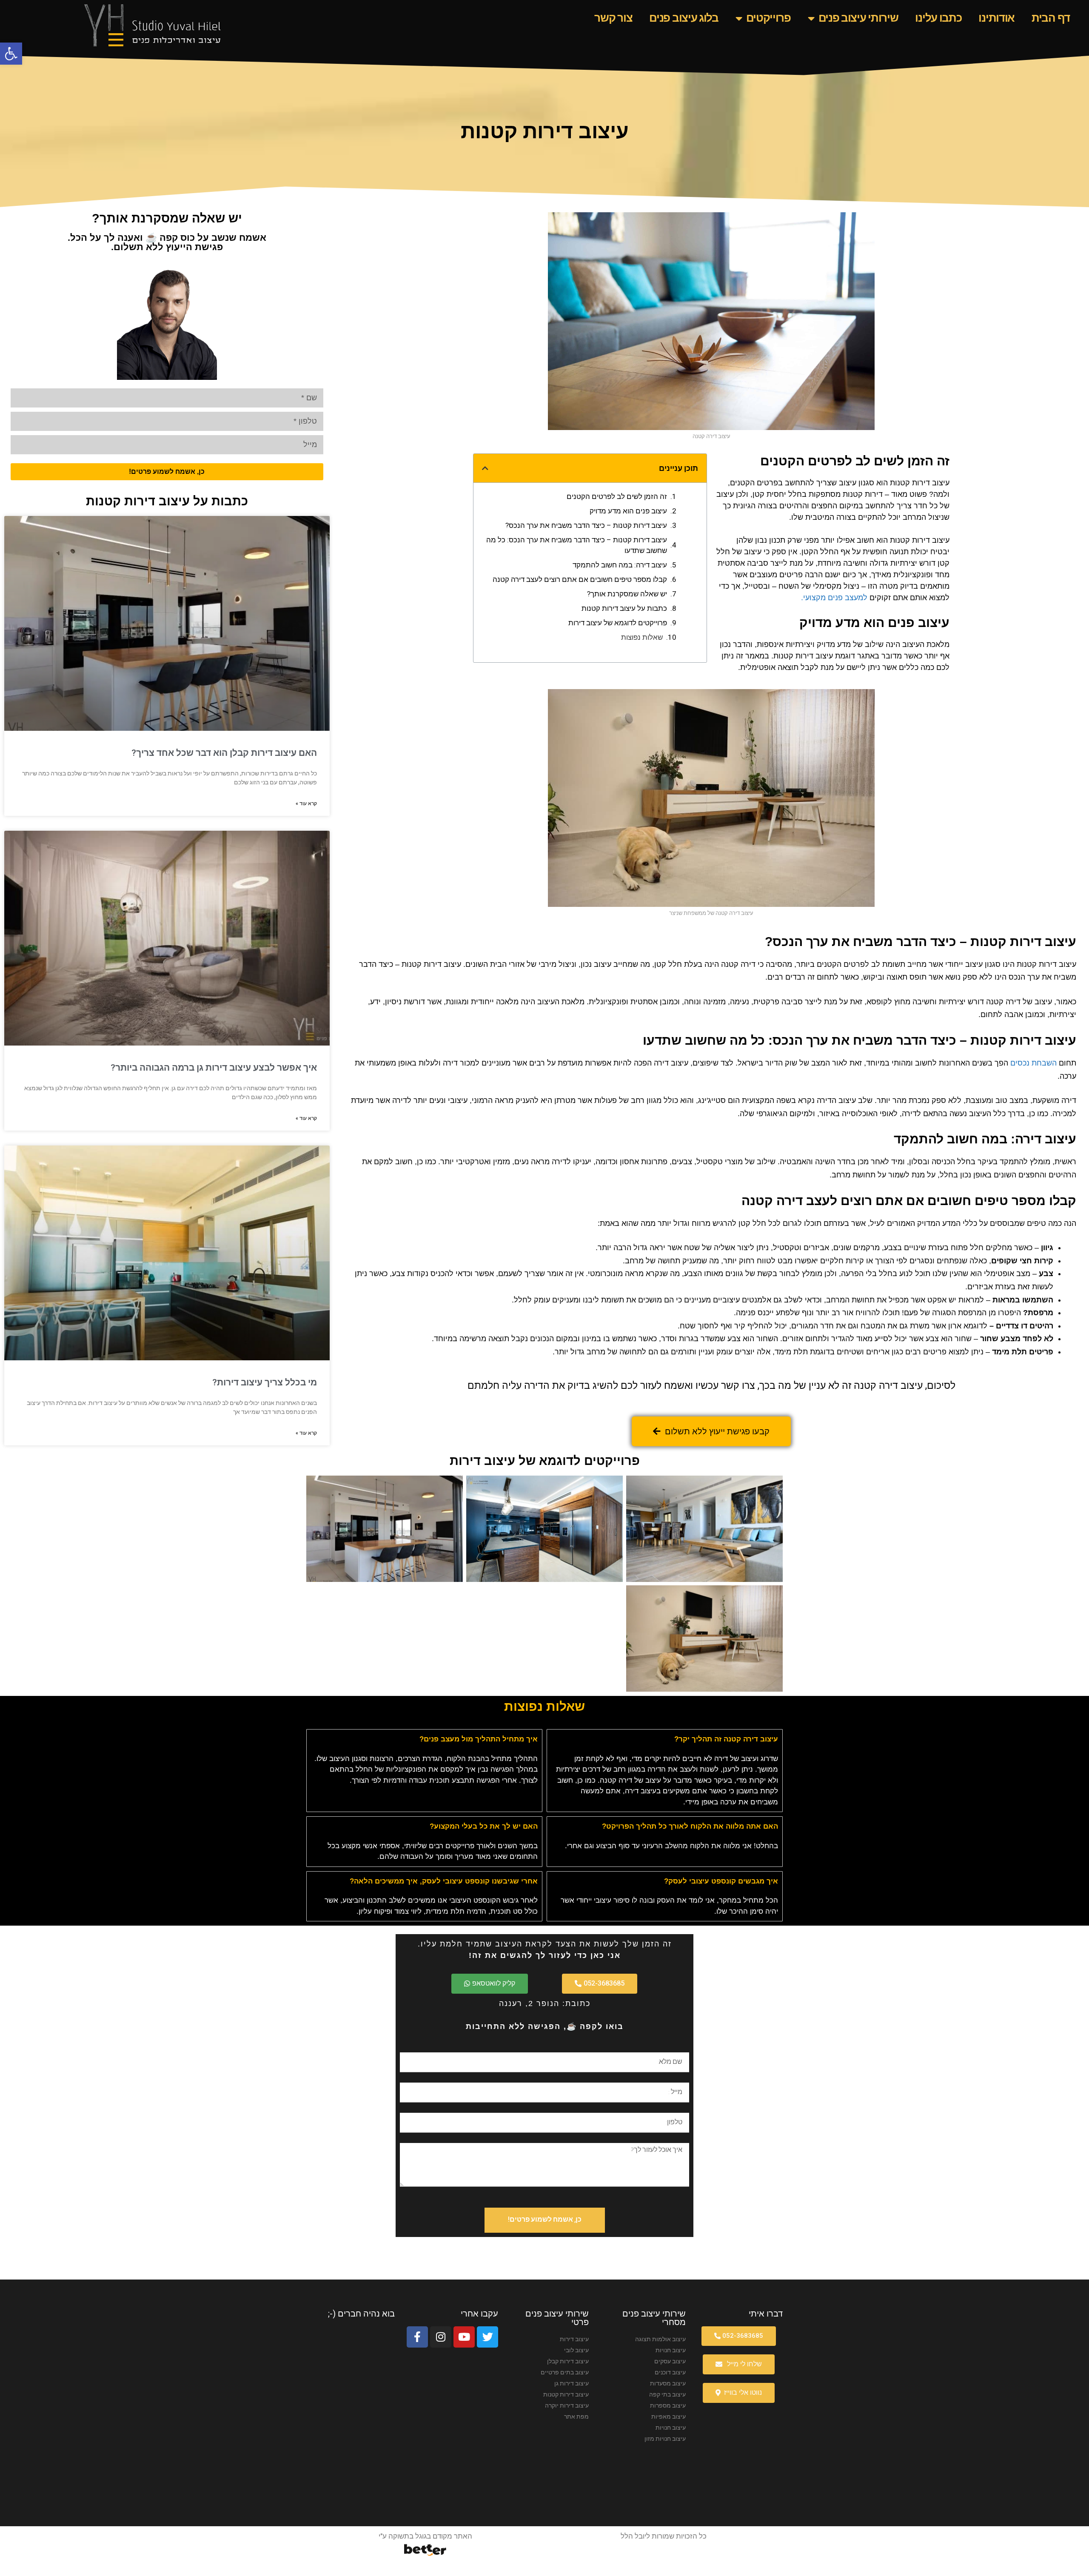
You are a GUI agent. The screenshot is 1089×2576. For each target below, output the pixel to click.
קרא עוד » (306, 804)
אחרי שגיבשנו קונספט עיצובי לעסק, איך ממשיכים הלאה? (444, 1881)
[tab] (665, 1739)
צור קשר (613, 18)
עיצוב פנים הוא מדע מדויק (628, 511)
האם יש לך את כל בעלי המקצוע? (484, 1826)
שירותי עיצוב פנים (858, 18)
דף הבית (1051, 18)
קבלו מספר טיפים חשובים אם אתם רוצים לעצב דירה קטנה (580, 579)
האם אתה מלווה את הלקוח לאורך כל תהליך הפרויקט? (690, 1826)
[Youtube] (464, 2337)
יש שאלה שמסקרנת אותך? (627, 594)
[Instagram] (441, 2337)
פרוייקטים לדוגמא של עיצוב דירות (618, 623)
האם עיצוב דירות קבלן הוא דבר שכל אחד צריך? (224, 753)
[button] (11, 54)
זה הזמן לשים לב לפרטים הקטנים (617, 496)
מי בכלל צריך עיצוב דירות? (265, 1382)
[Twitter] (487, 2337)
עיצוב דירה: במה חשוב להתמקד (620, 565)
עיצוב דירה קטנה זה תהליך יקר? (726, 1739)
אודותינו (996, 18)
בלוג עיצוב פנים (684, 18)
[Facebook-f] (417, 2337)
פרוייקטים (768, 18)
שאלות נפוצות (642, 637)
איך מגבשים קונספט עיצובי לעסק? (721, 1881)
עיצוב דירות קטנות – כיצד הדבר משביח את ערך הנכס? (586, 525)
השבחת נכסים (1033, 1063)
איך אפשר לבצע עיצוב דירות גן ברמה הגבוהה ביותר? (214, 1068)
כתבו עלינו (938, 18)
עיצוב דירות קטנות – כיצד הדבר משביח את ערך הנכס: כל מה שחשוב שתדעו (577, 545)
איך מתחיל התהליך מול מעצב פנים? (479, 1739)
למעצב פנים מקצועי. (834, 598)
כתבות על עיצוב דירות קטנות (624, 608)
